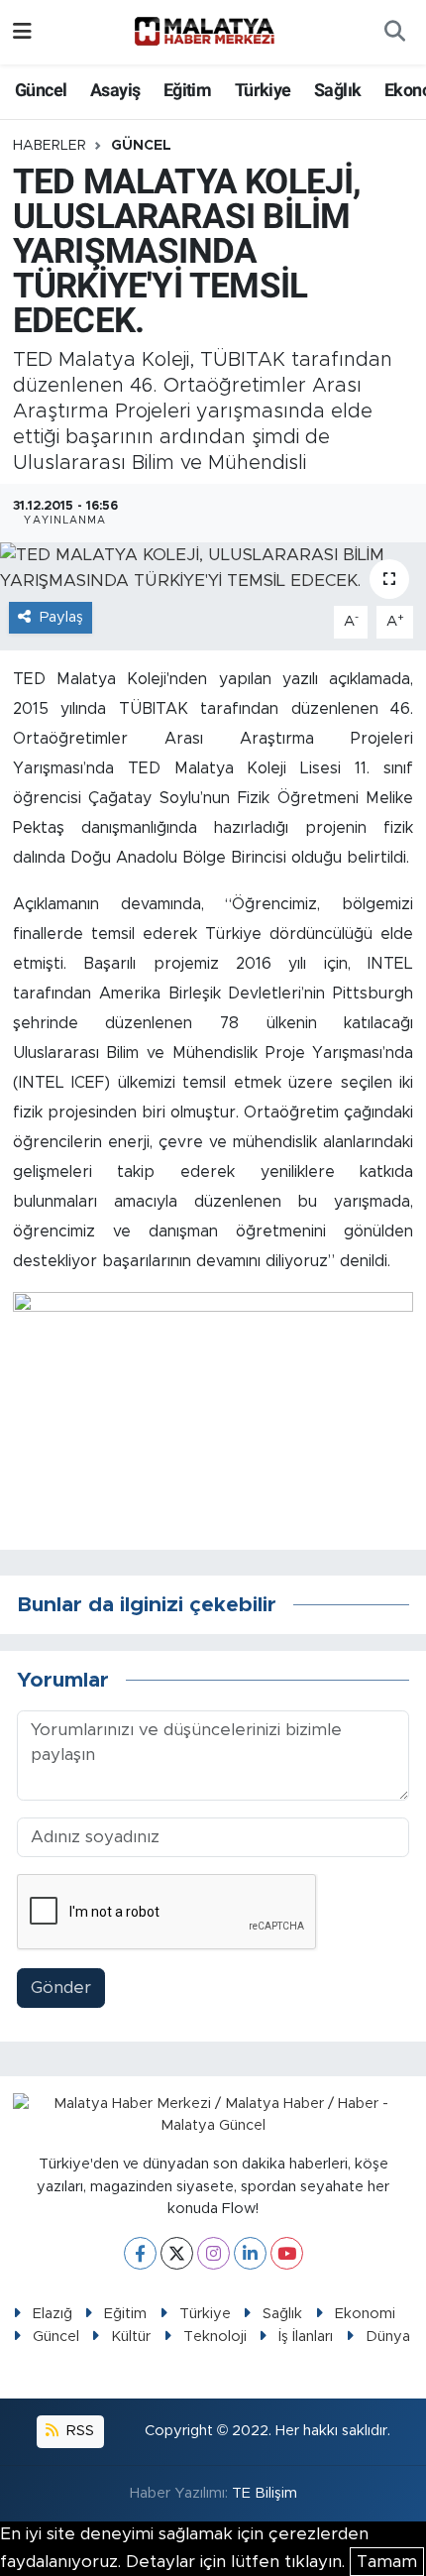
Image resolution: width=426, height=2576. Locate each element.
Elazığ (53, 2314)
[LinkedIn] (250, 2253)
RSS (78, 2431)
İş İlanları (306, 2337)
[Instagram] (213, 2253)
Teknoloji (215, 2337)
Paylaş (61, 617)
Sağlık (337, 90)
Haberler (50, 146)
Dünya (388, 2337)
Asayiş (115, 90)
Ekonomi (365, 2314)
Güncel (41, 90)
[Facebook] (140, 2253)
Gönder (61, 1988)
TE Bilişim (265, 2493)
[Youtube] (287, 2253)
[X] (177, 2253)
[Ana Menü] (22, 32)
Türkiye (263, 90)
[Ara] (394, 33)
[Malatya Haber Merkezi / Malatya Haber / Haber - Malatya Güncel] (204, 32)
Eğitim (187, 90)
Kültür (131, 2337)
